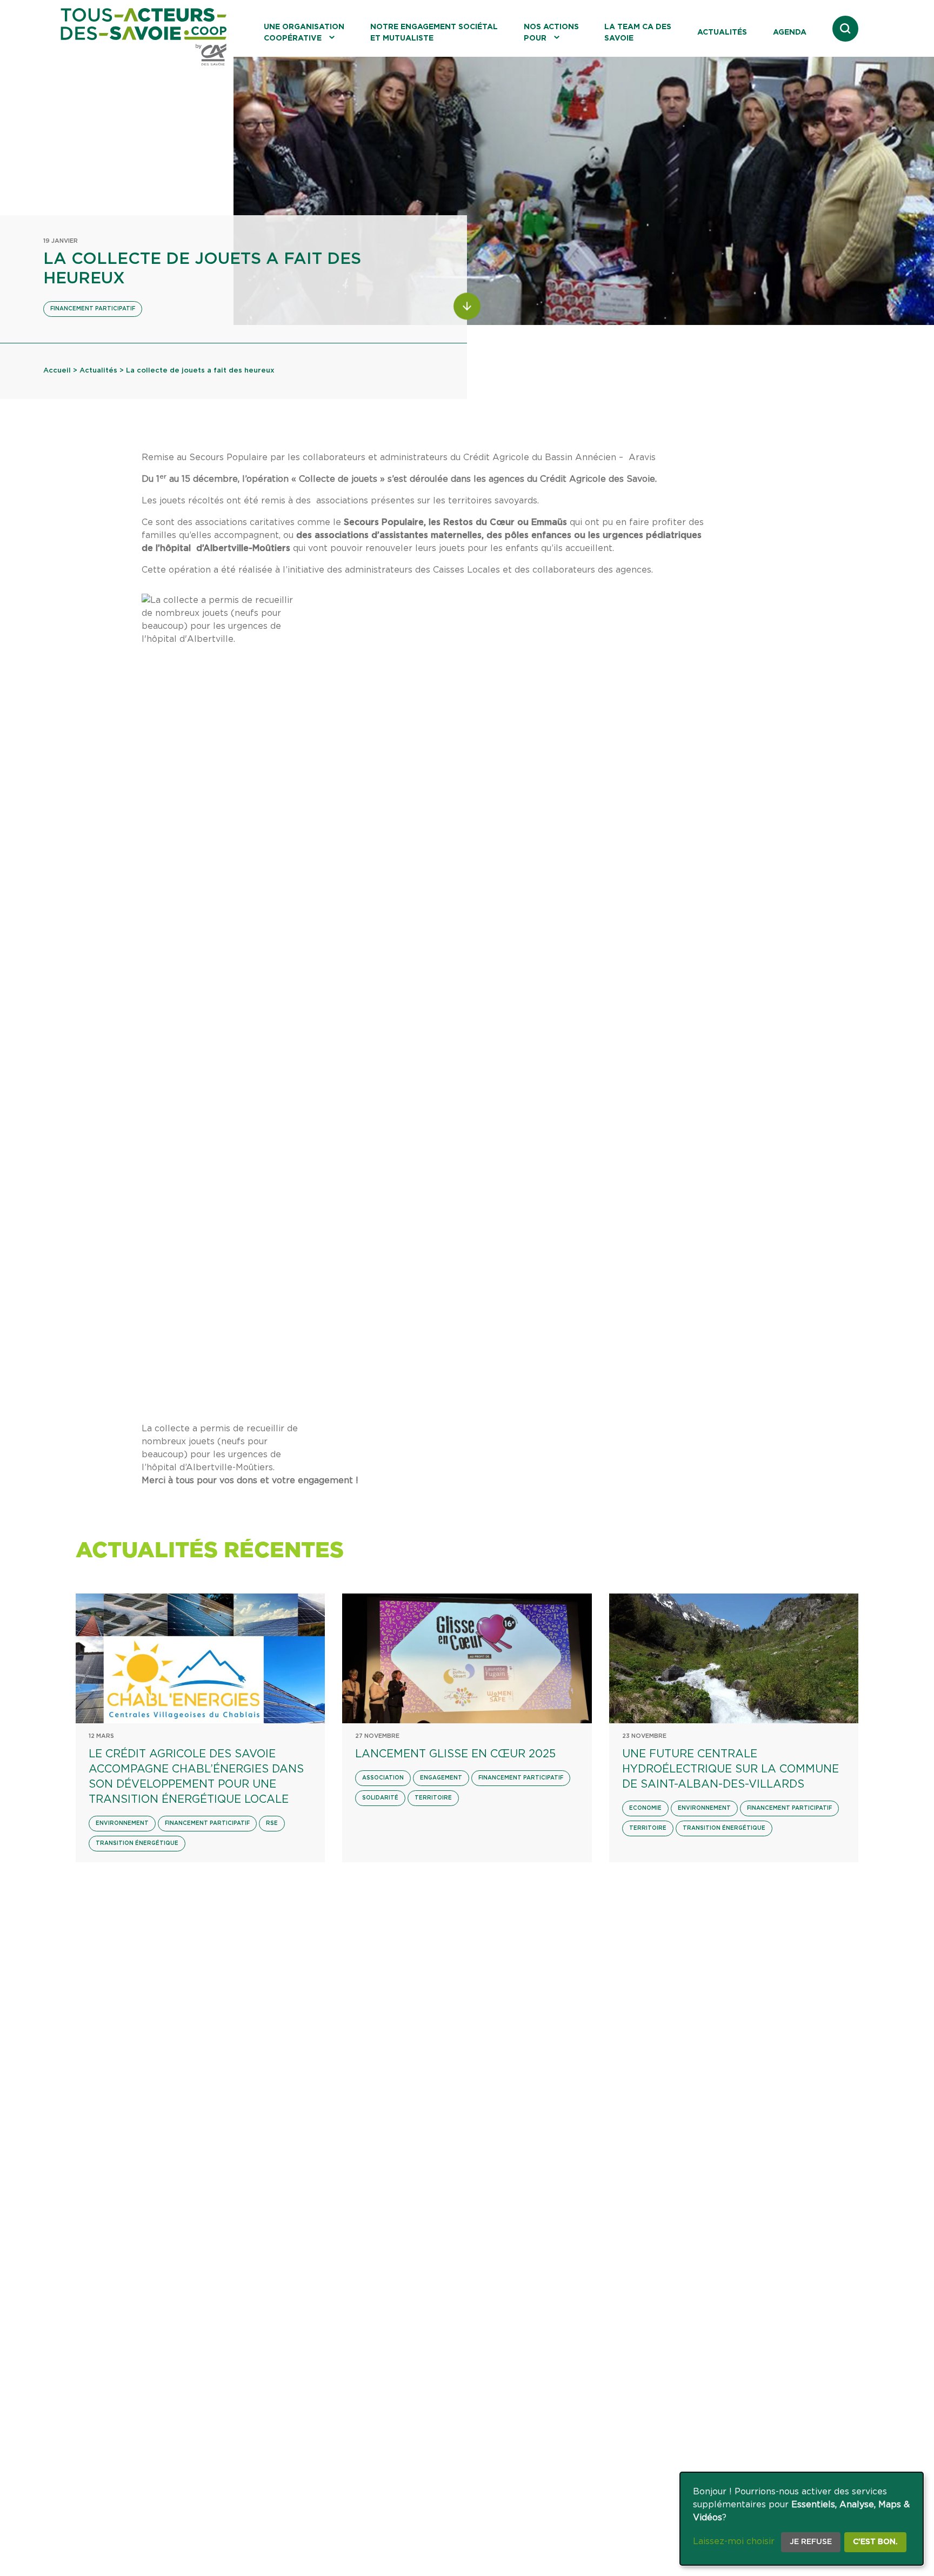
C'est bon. (875, 2542)
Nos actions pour (551, 33)
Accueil (57, 371)
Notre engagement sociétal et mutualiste (434, 33)
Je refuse (811, 2542)
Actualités (722, 32)
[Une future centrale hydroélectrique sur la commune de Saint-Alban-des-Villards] (734, 1658)
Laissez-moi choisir (734, 2541)
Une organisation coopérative (304, 33)
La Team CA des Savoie (638, 33)
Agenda (790, 32)
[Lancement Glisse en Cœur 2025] (467, 1658)
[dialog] (802, 2519)
